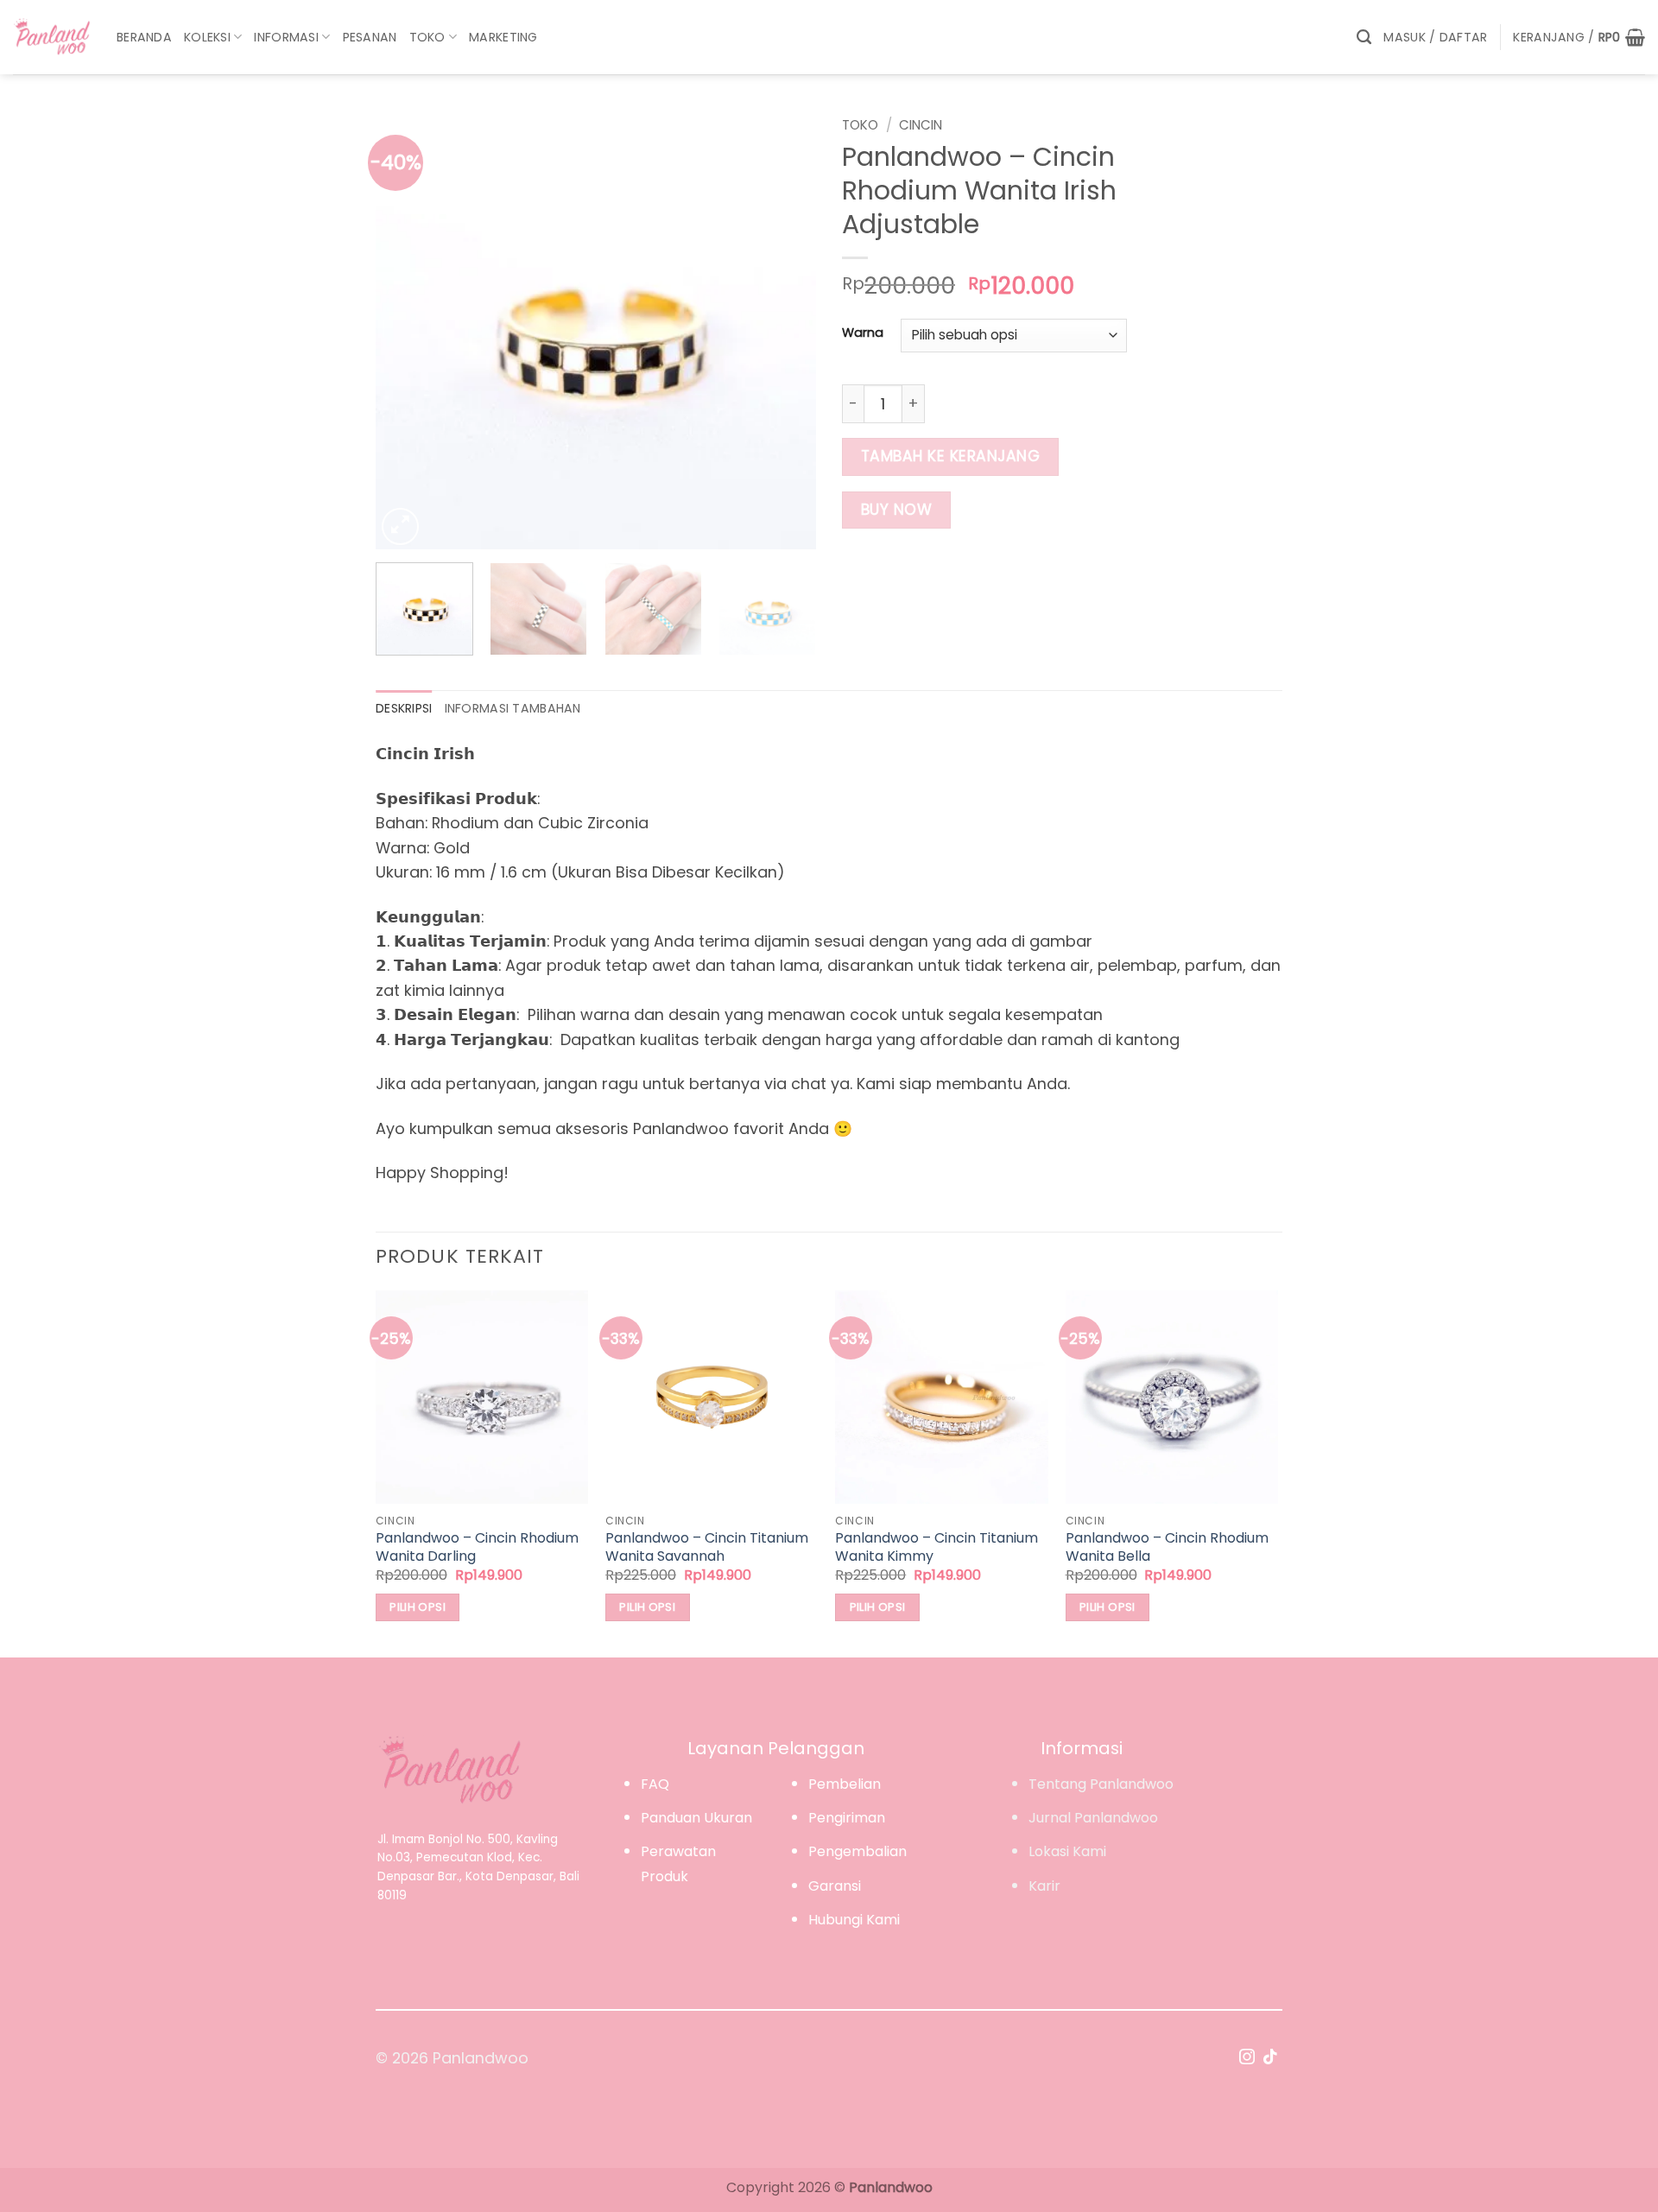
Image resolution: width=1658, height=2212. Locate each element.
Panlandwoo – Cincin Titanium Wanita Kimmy (937, 1548)
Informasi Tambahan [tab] (513, 708)
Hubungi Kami (854, 1920)
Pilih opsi (418, 1607)
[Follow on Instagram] (1247, 2058)
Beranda (144, 37)
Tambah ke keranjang (951, 456)
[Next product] (1236, 122)
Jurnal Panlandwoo (1093, 1818)
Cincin (921, 125)
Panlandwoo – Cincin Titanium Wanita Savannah (707, 1548)
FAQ (655, 1784)
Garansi (835, 1886)
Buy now (897, 510)
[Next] (786, 329)
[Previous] (406, 329)
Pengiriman (847, 1818)
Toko (427, 37)
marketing (503, 37)
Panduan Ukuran (696, 1818)
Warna (863, 333)
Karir (1044, 1886)
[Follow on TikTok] (1270, 2058)
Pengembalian (857, 1851)
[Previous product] (1268, 122)
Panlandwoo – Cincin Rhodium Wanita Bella (1167, 1548)
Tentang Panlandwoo (1101, 1784)
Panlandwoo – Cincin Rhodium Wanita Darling (477, 1548)
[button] (1435, 38)
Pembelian (845, 1784)
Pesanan (370, 37)
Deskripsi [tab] (404, 708)
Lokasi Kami (1067, 1851)
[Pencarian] (1364, 37)
